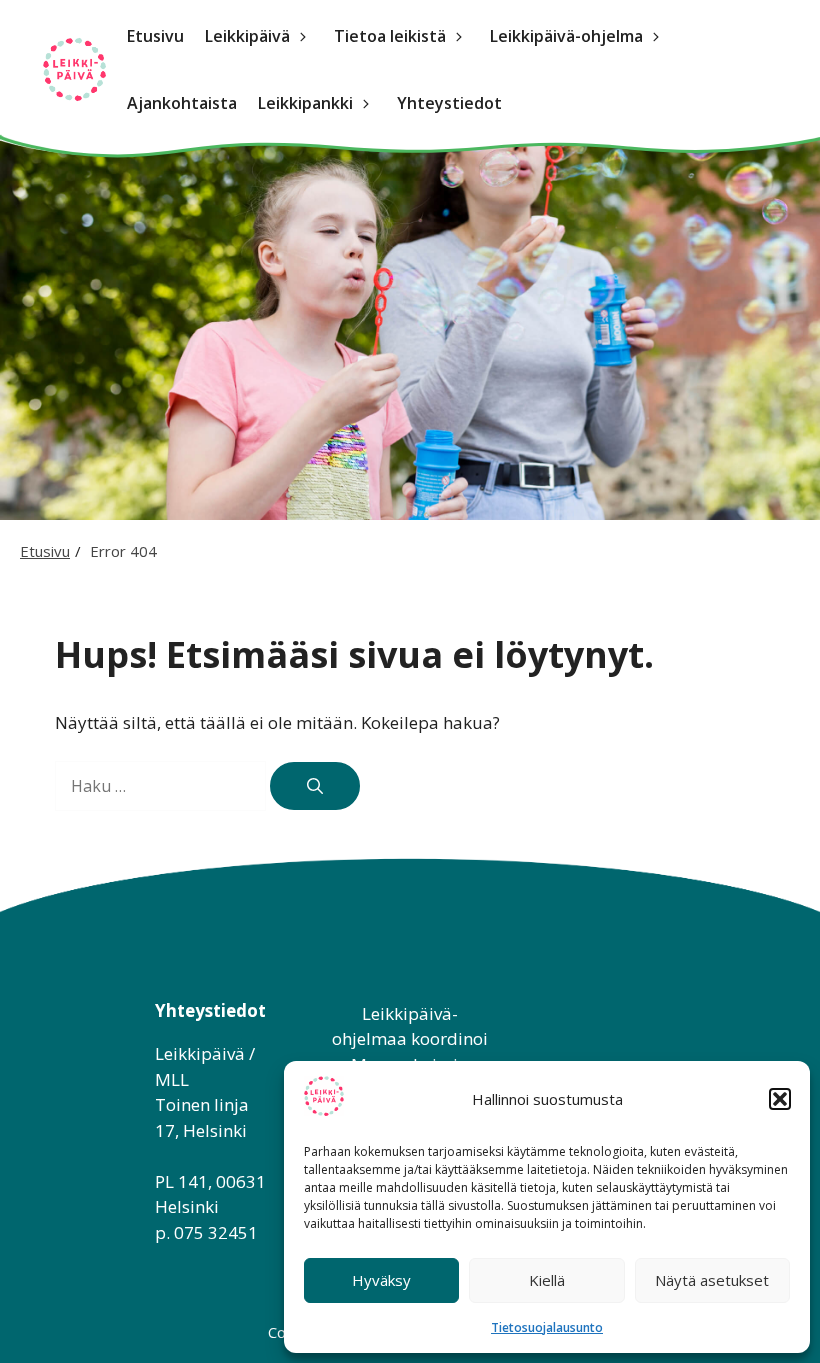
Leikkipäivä (247, 36)
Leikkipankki (305, 103)
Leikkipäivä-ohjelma (566, 36)
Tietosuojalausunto (547, 1327)
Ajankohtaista (182, 103)
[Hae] (315, 786)
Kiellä (547, 1280)
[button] (780, 1099)
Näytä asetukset (712, 1280)
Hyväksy (381, 1280)
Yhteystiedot (449, 103)
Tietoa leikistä (390, 36)
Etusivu (155, 36)
